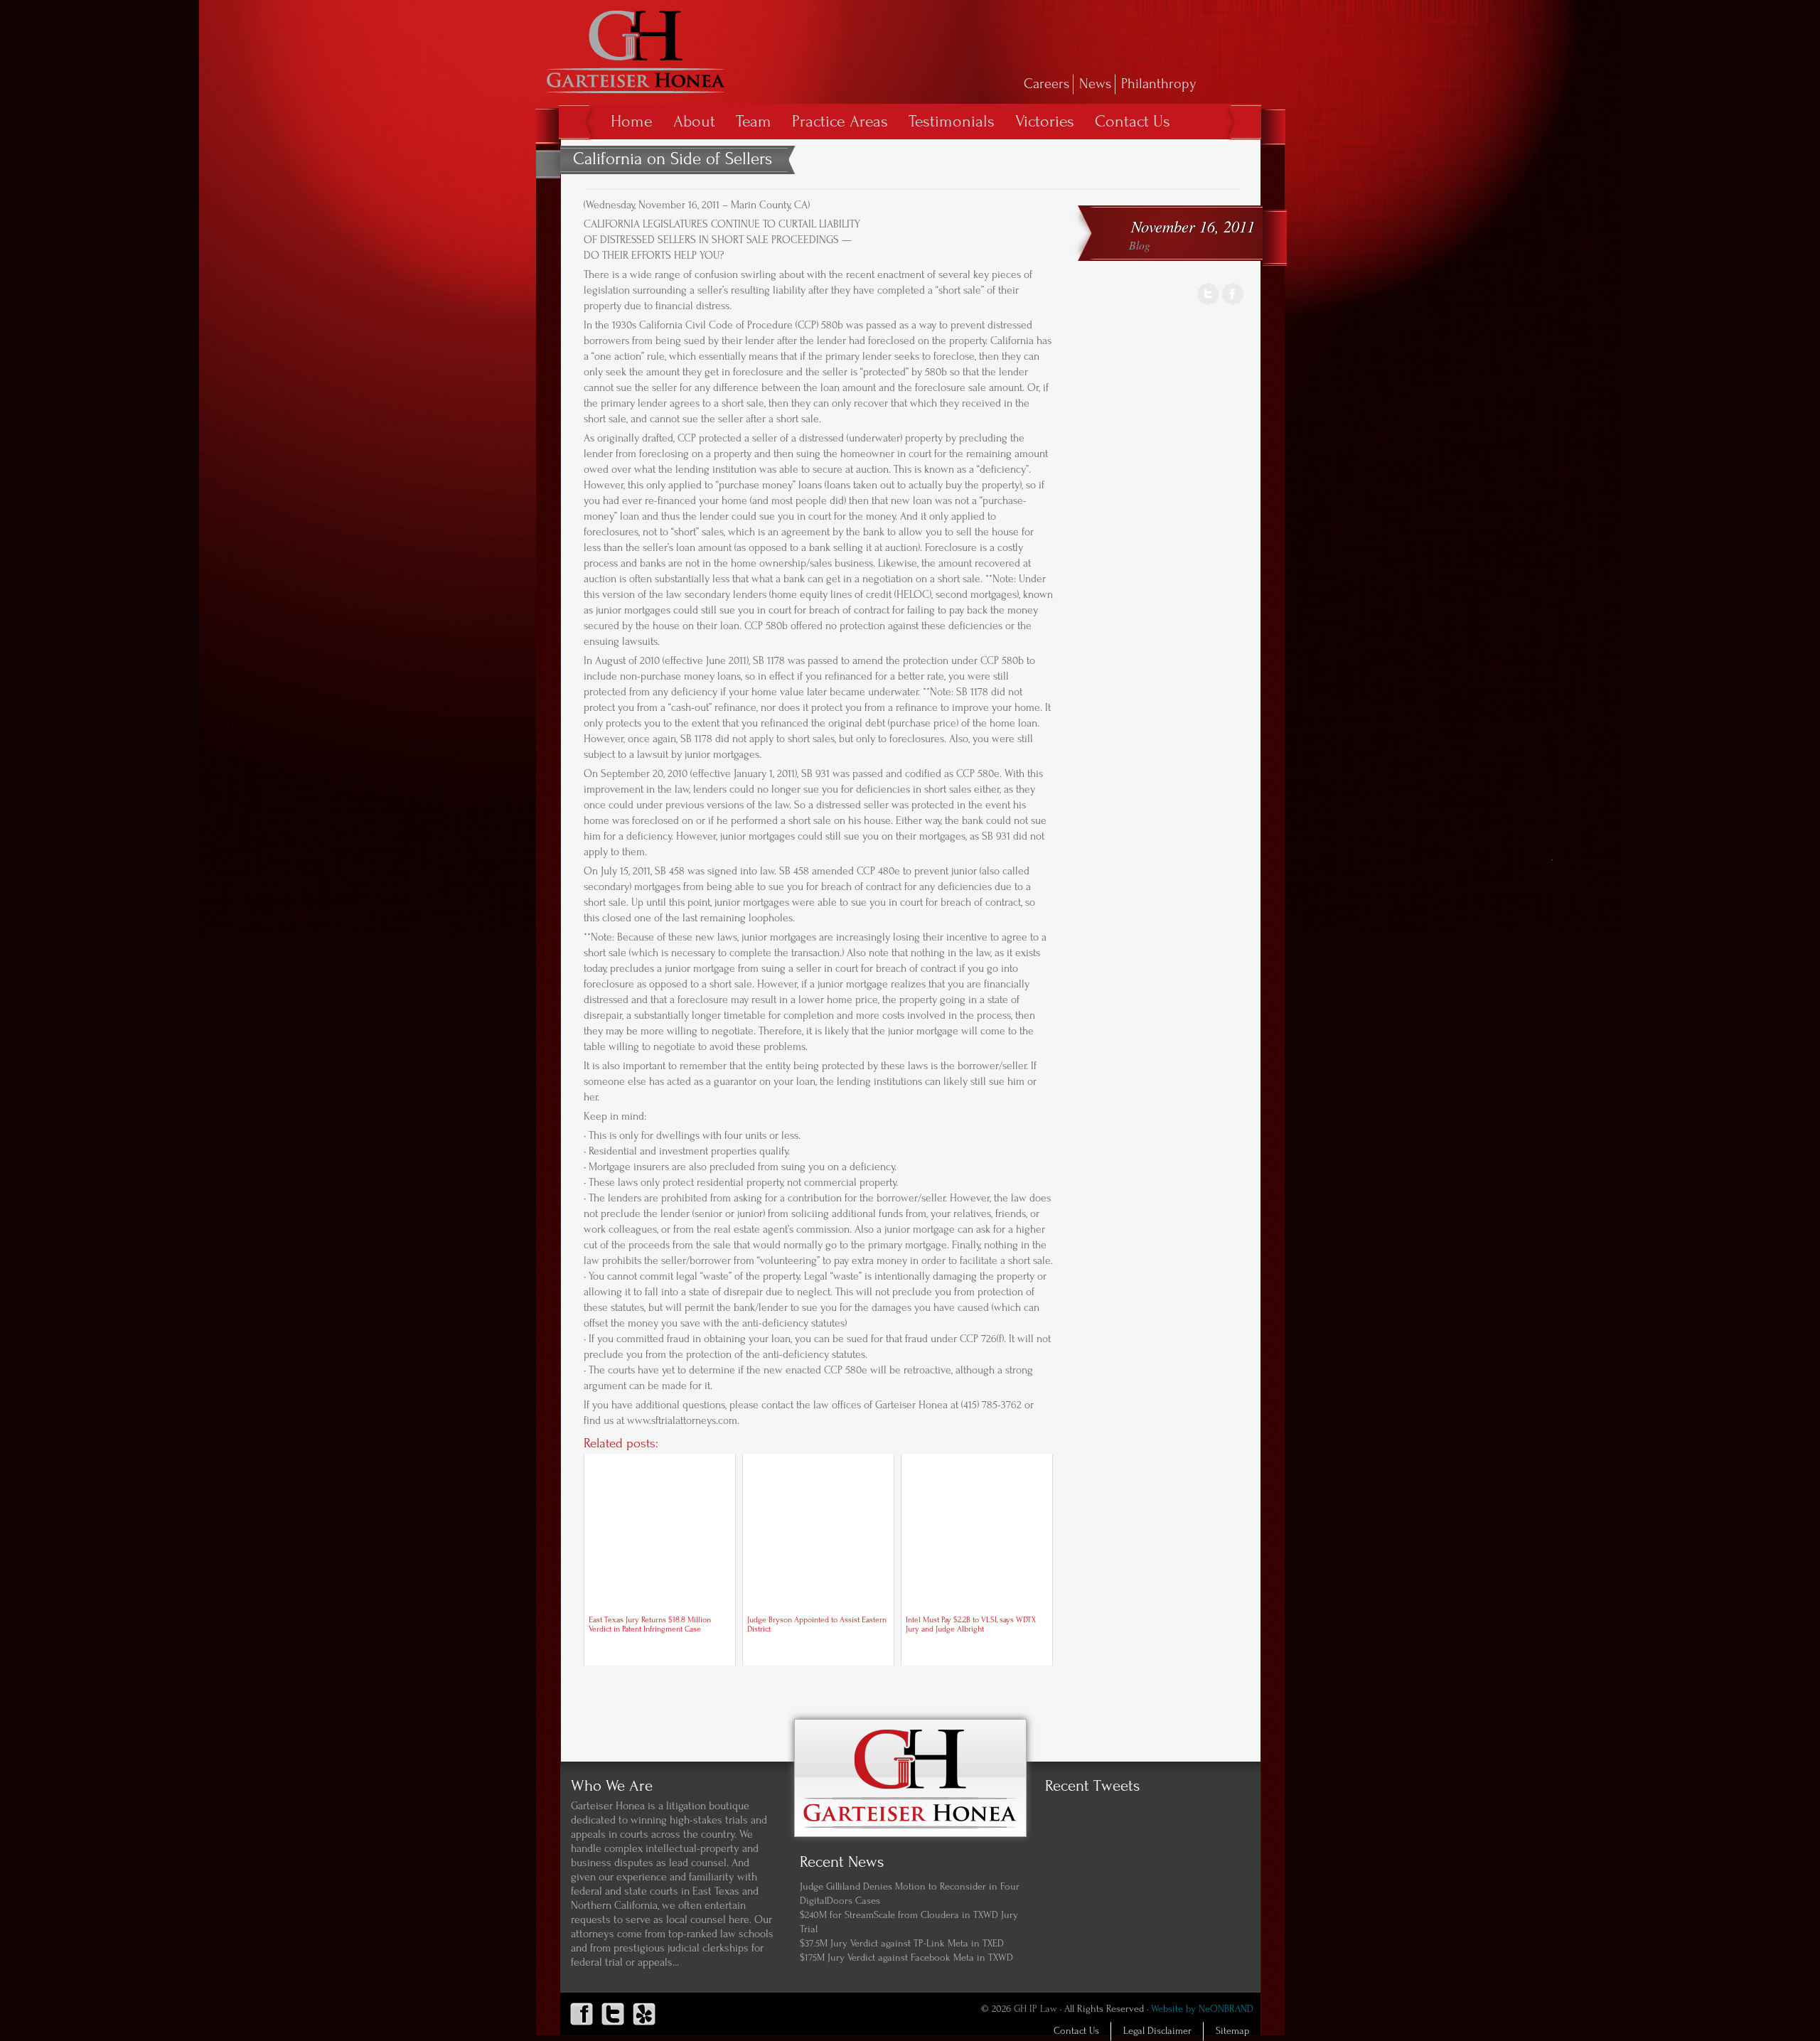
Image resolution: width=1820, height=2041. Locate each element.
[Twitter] (1208, 303)
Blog (1140, 245)
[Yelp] (644, 2025)
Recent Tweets (1092, 1786)
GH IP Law (1035, 2009)
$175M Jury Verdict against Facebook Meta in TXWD (906, 1958)
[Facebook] (1233, 303)
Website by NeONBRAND (1202, 2009)
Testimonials (952, 121)
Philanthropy (1159, 84)
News (1095, 84)
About (694, 121)
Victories (1045, 121)
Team (754, 121)
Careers (1046, 84)
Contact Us (1133, 121)
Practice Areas (840, 121)
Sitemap (1232, 2031)
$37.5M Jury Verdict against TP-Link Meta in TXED (902, 1944)
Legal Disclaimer (1157, 2031)
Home (632, 121)
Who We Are (612, 1786)
